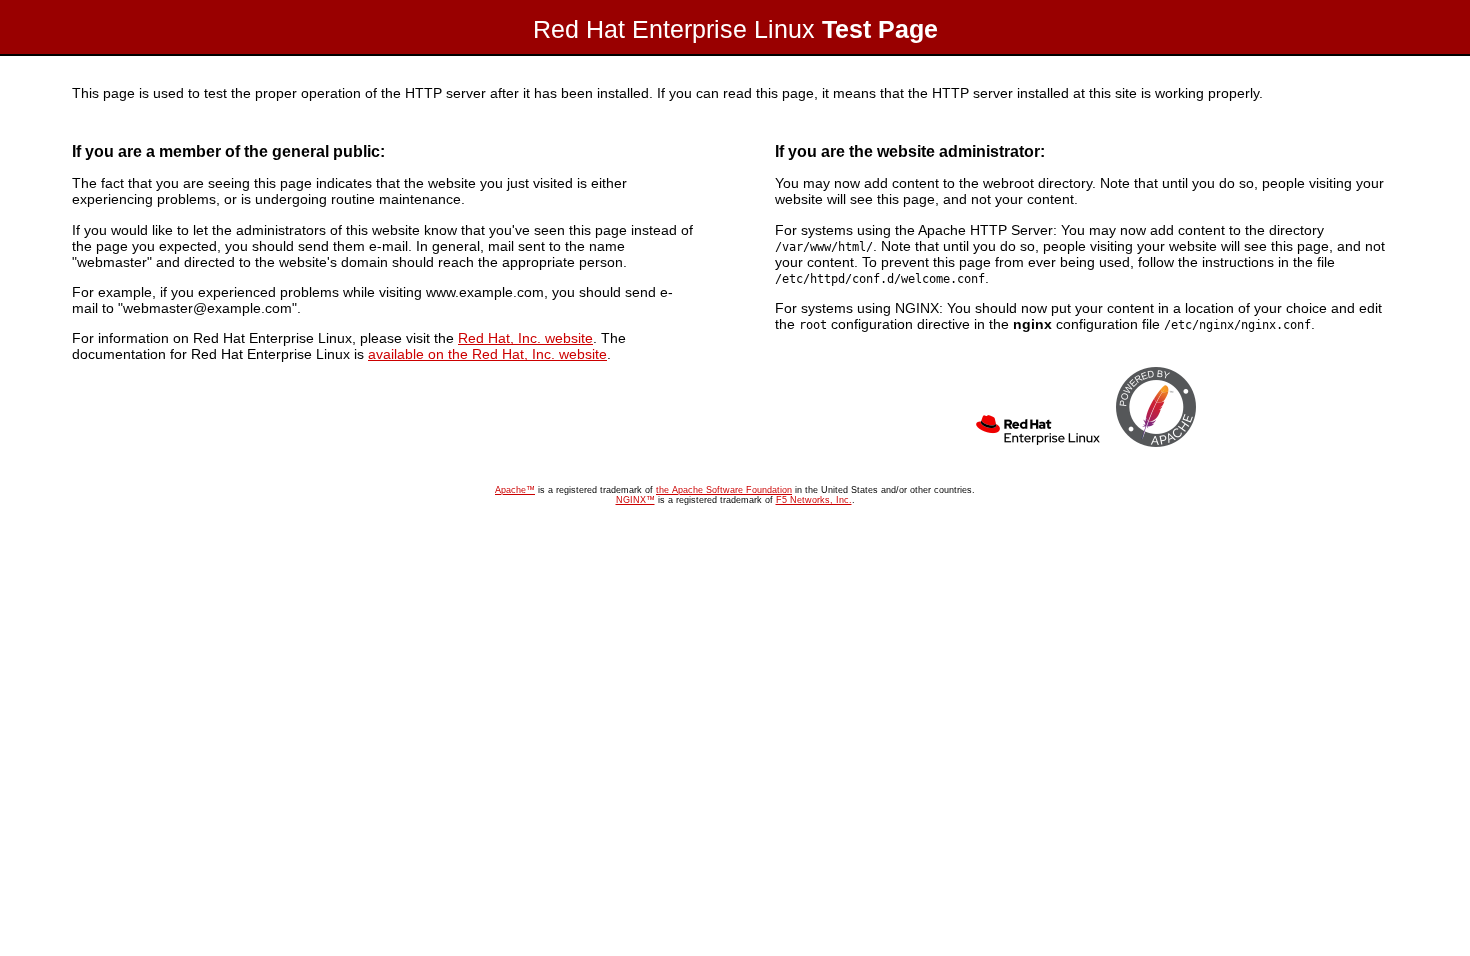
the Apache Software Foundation (724, 490)
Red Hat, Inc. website (525, 338)
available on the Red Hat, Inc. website (487, 354)
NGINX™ (635, 500)
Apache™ (515, 490)
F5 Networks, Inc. (814, 500)
